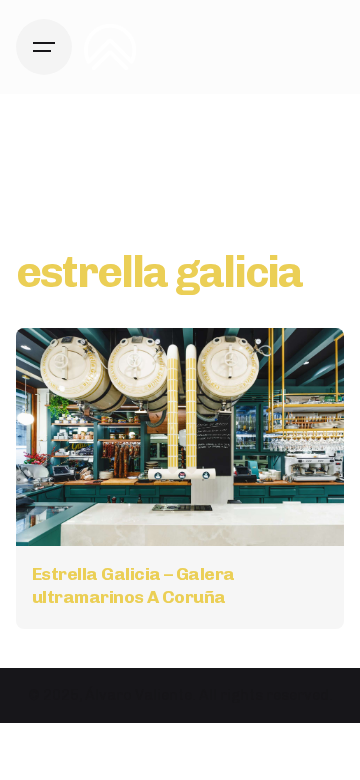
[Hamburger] (44, 47)
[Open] (60, 366)
